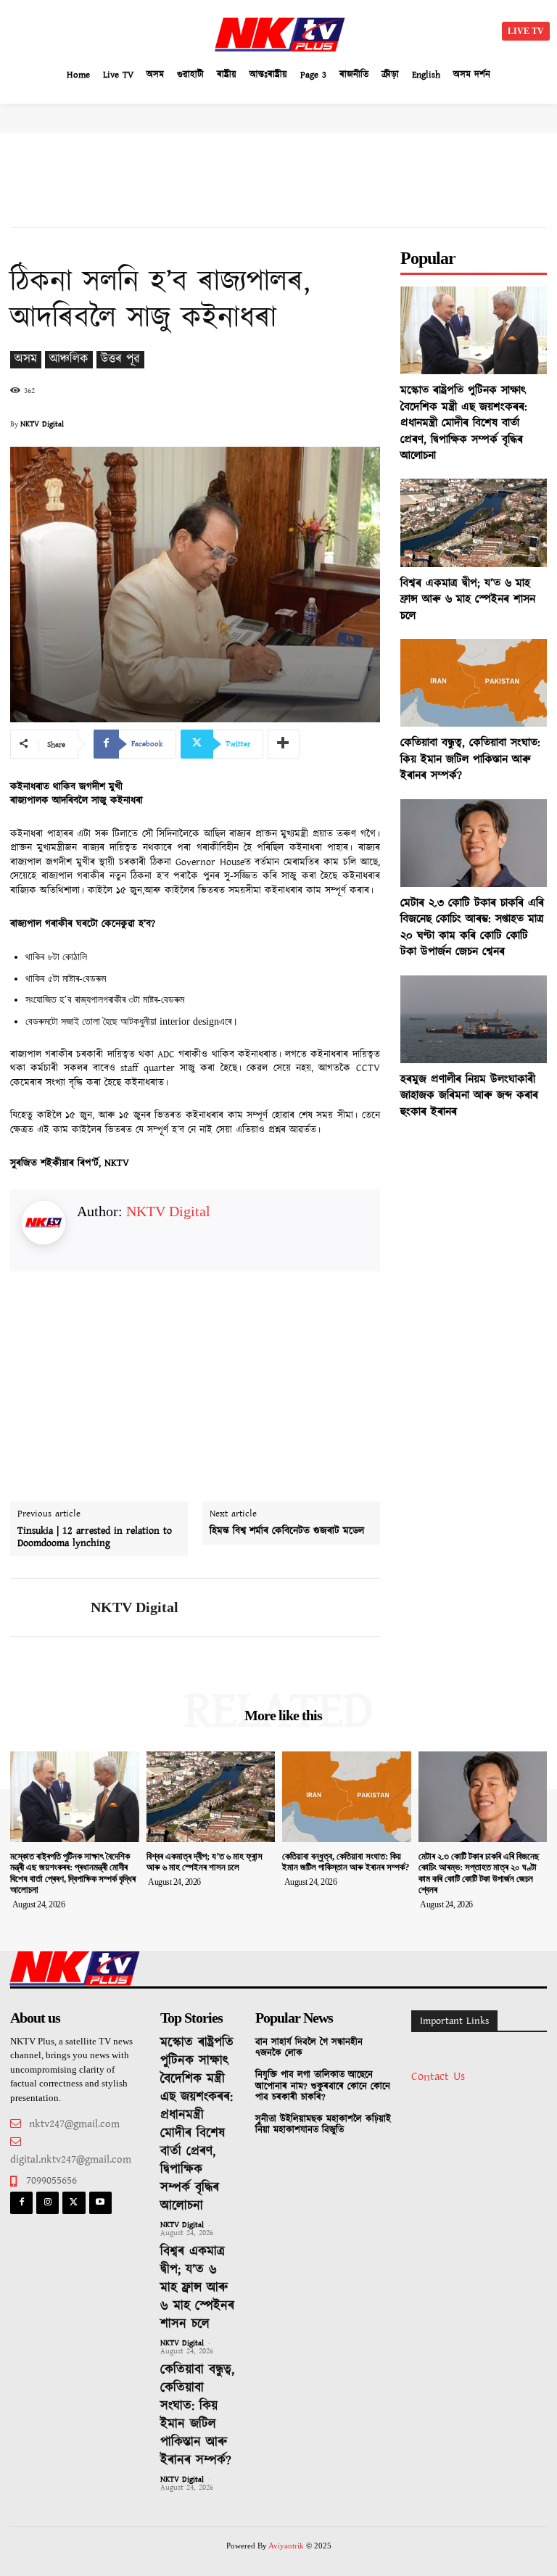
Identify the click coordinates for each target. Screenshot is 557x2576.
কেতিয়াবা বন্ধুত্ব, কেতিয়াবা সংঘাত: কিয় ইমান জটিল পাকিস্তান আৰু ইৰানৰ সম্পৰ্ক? (470, 759)
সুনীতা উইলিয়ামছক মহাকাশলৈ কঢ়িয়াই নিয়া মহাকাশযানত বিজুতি (323, 2125)
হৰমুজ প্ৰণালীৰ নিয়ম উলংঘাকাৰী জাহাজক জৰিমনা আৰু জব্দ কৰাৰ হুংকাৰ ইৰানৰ (469, 1096)
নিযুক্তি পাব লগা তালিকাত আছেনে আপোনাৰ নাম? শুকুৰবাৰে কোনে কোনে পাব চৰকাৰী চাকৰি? (323, 2086)
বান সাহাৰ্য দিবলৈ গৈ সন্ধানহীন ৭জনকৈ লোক (309, 2048)
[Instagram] (48, 2203)
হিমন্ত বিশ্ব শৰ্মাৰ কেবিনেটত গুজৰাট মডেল (287, 1531)
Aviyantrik (287, 2546)
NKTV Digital (42, 424)
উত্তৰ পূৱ (120, 359)
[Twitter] (74, 2203)
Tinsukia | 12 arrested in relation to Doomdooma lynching (95, 1537)
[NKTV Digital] (45, 1607)
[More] (284, 744)
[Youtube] (100, 2203)
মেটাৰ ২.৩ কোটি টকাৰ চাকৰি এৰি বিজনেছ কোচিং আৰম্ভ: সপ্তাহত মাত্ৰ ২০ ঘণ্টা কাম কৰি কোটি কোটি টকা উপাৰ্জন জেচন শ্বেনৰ (472, 928)
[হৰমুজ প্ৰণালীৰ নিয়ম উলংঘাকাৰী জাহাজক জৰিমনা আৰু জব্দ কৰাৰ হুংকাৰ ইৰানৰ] (474, 1019)
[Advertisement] (138, 29)
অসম (26, 359)
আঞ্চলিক (69, 359)
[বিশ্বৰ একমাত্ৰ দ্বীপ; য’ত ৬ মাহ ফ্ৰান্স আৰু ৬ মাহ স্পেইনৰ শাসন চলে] (474, 523)
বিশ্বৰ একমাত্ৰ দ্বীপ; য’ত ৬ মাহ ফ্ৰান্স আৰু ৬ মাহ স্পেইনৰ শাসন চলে (468, 600)
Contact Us (438, 2077)
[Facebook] (21, 2203)
